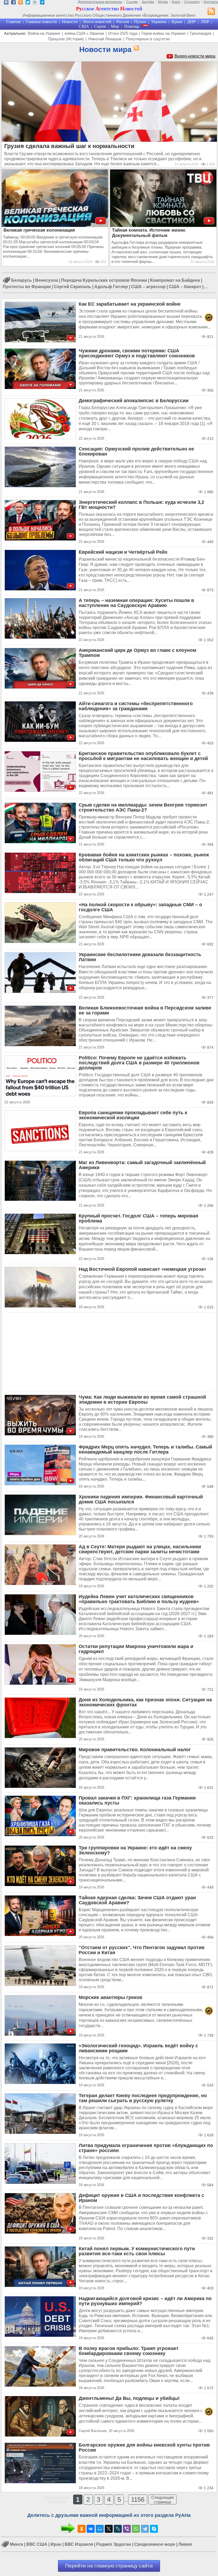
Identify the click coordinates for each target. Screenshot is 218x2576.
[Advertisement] (109, 1352)
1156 (138, 2499)
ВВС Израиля (79, 2545)
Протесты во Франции (27, 287)
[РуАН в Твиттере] (28, 3)
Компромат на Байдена (175, 280)
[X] (109, 2529)
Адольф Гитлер (111, 287)
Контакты (211, 2)
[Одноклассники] (82, 2529)
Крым (177, 22)
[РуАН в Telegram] (42, 3)
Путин (140, 22)
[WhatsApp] (136, 2529)
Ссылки (132, 2)
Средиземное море (155, 2545)
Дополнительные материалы (100, 2)
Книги (176, 2)
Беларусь (22, 280)
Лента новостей (97, 22)
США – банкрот (185, 287)
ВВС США (37, 2545)
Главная (13, 22)
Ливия (185, 2545)
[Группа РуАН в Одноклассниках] (21, 3)
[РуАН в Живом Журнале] (35, 3)
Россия (123, 22)
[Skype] (154, 2529)
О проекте (192, 2)
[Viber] (127, 2529)
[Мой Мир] (100, 2529)
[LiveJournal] (118, 2529)
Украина (159, 22)
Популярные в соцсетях (148, 39)
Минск (16, 2545)
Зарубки (148, 2)
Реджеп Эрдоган (114, 2545)
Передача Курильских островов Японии (104, 280)
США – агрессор (148, 287)
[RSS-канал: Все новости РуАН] (211, 12)
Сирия (100, 26)
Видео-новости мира (195, 56)
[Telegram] (145, 2529)
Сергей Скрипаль (73, 287)
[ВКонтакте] (91, 2529)
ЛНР (205, 22)
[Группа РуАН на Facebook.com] (13, 3)
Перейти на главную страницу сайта (109, 2566)
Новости (70, 22)
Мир (115, 26)
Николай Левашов (105, 39)
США (84, 26)
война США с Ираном (84, 33)
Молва (163, 2)
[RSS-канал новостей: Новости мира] (135, 48)
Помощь (132, 26)
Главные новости (41, 22)
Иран (56, 2545)
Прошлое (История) (66, 39)
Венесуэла (47, 280)
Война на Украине (44, 33)
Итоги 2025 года (123, 33)
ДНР (191, 22)
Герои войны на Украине (163, 33)
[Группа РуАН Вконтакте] (6, 3)
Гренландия (201, 33)
